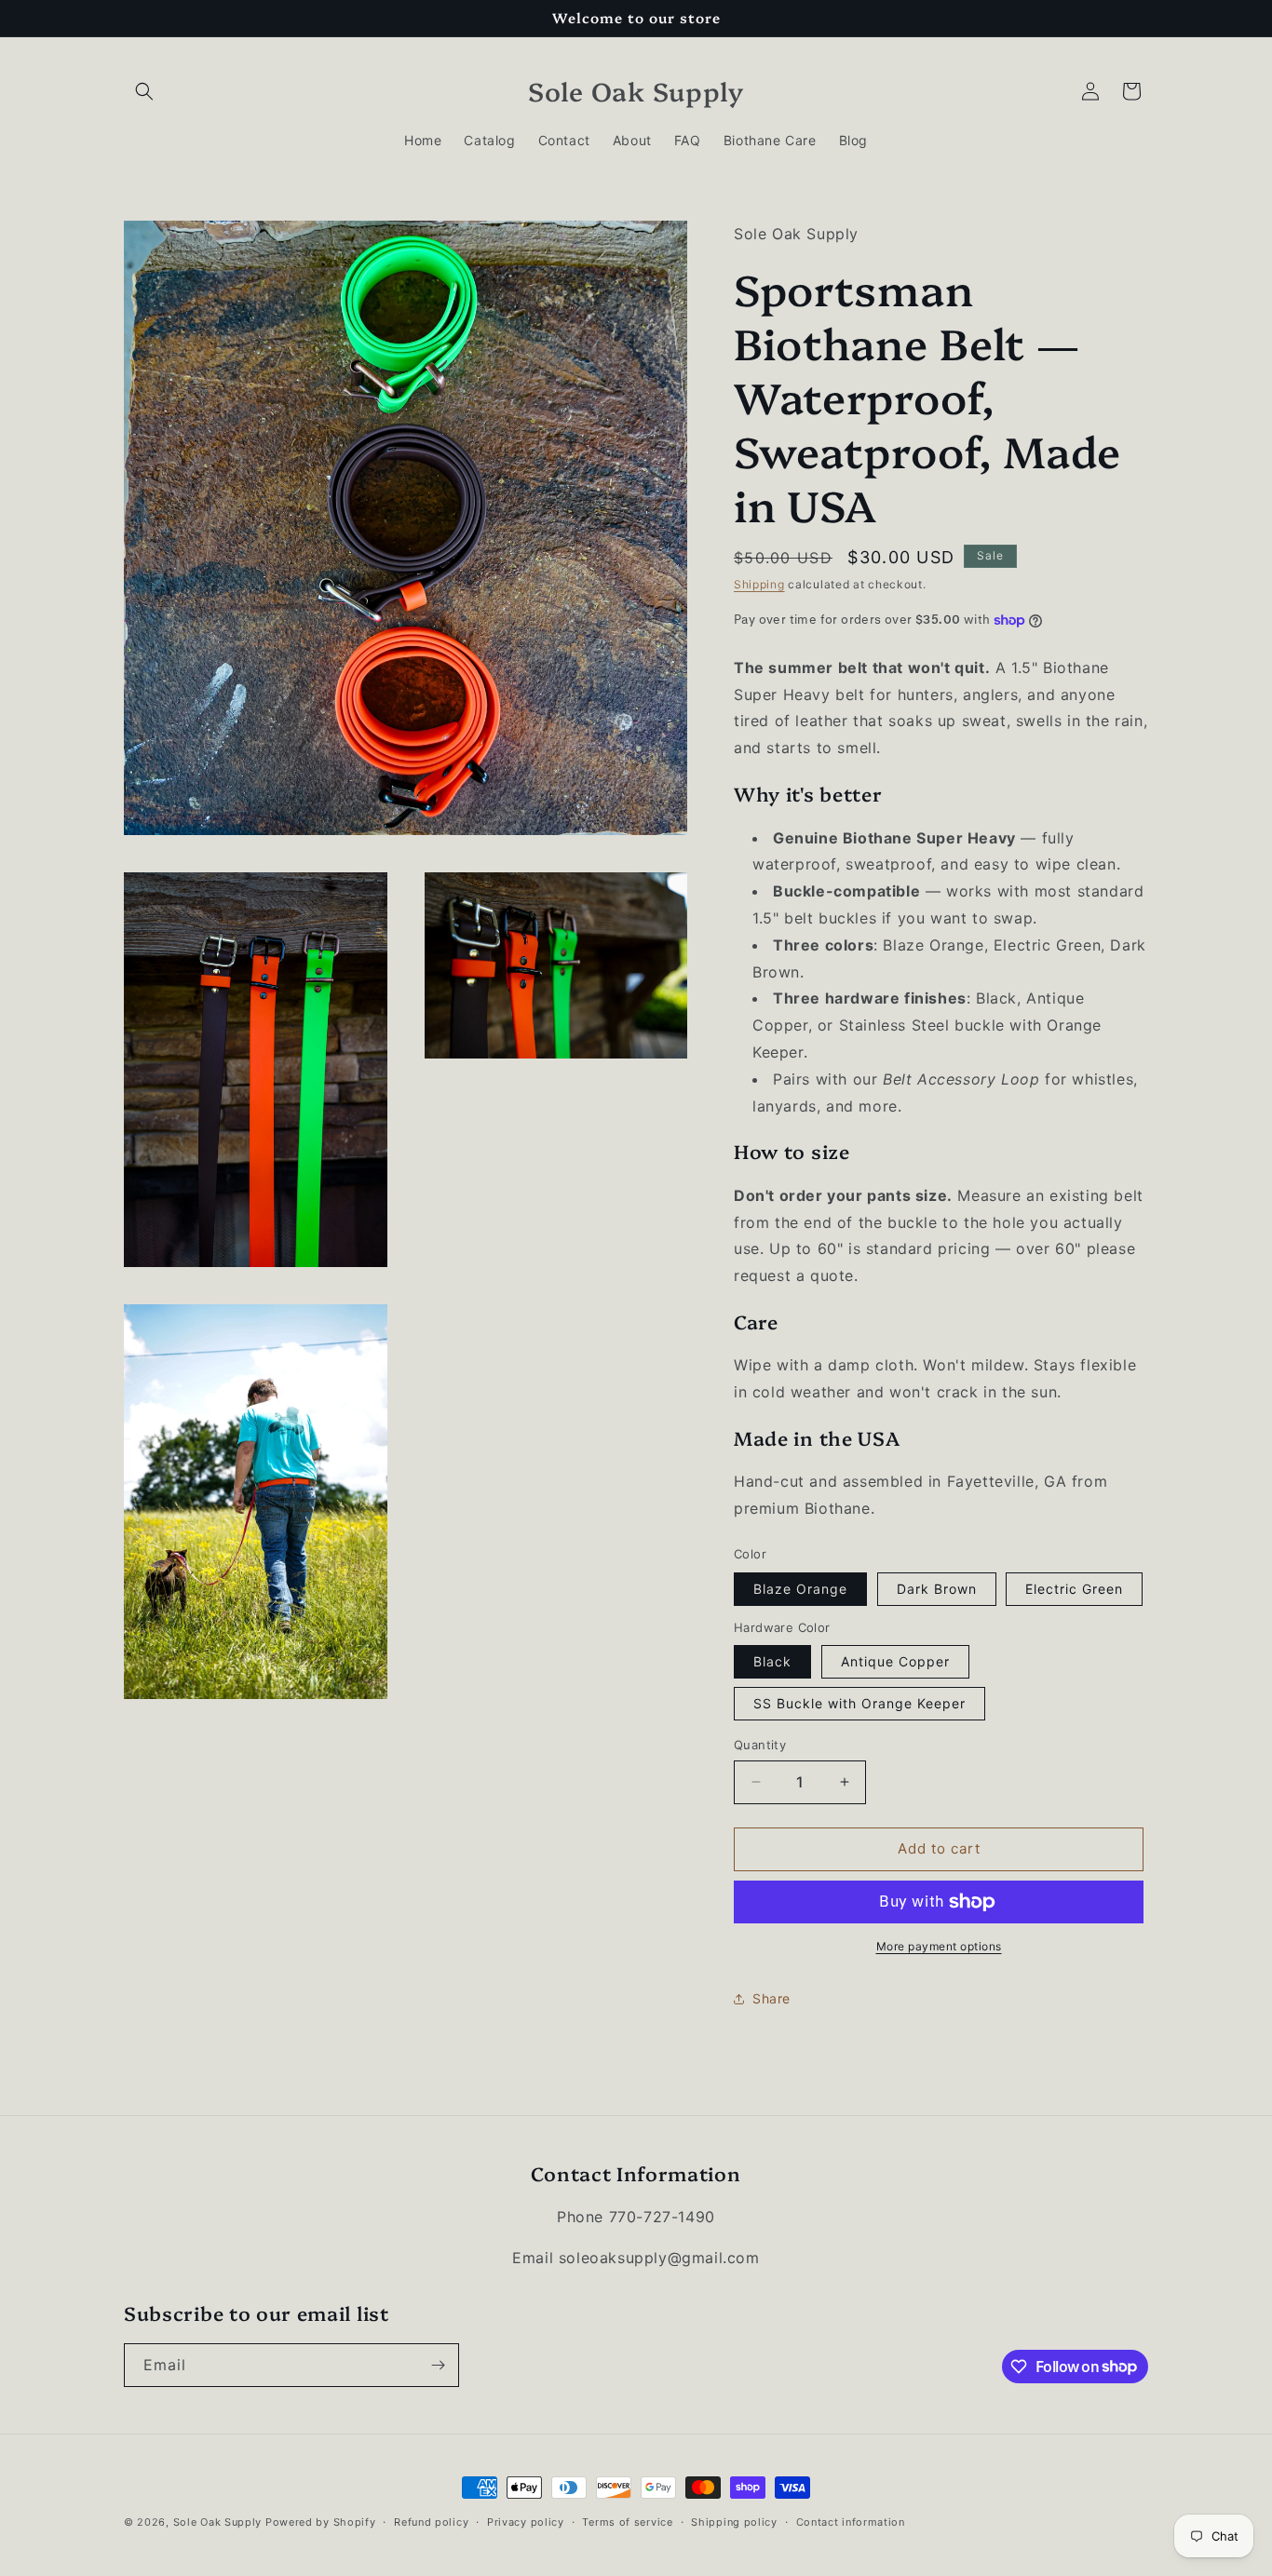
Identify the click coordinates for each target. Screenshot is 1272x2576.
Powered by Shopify (321, 2522)
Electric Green (1074, 1589)
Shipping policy (734, 2521)
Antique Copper (895, 1661)
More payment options (939, 1946)
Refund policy (431, 2521)
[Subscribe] (438, 2365)
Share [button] (771, 1998)
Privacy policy (526, 2521)
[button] (144, 91)
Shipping (759, 584)
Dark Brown (937, 1589)
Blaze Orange (800, 1589)
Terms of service (627, 2521)
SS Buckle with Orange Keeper (859, 1703)
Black (772, 1661)
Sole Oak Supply (218, 2522)
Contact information (851, 2521)
